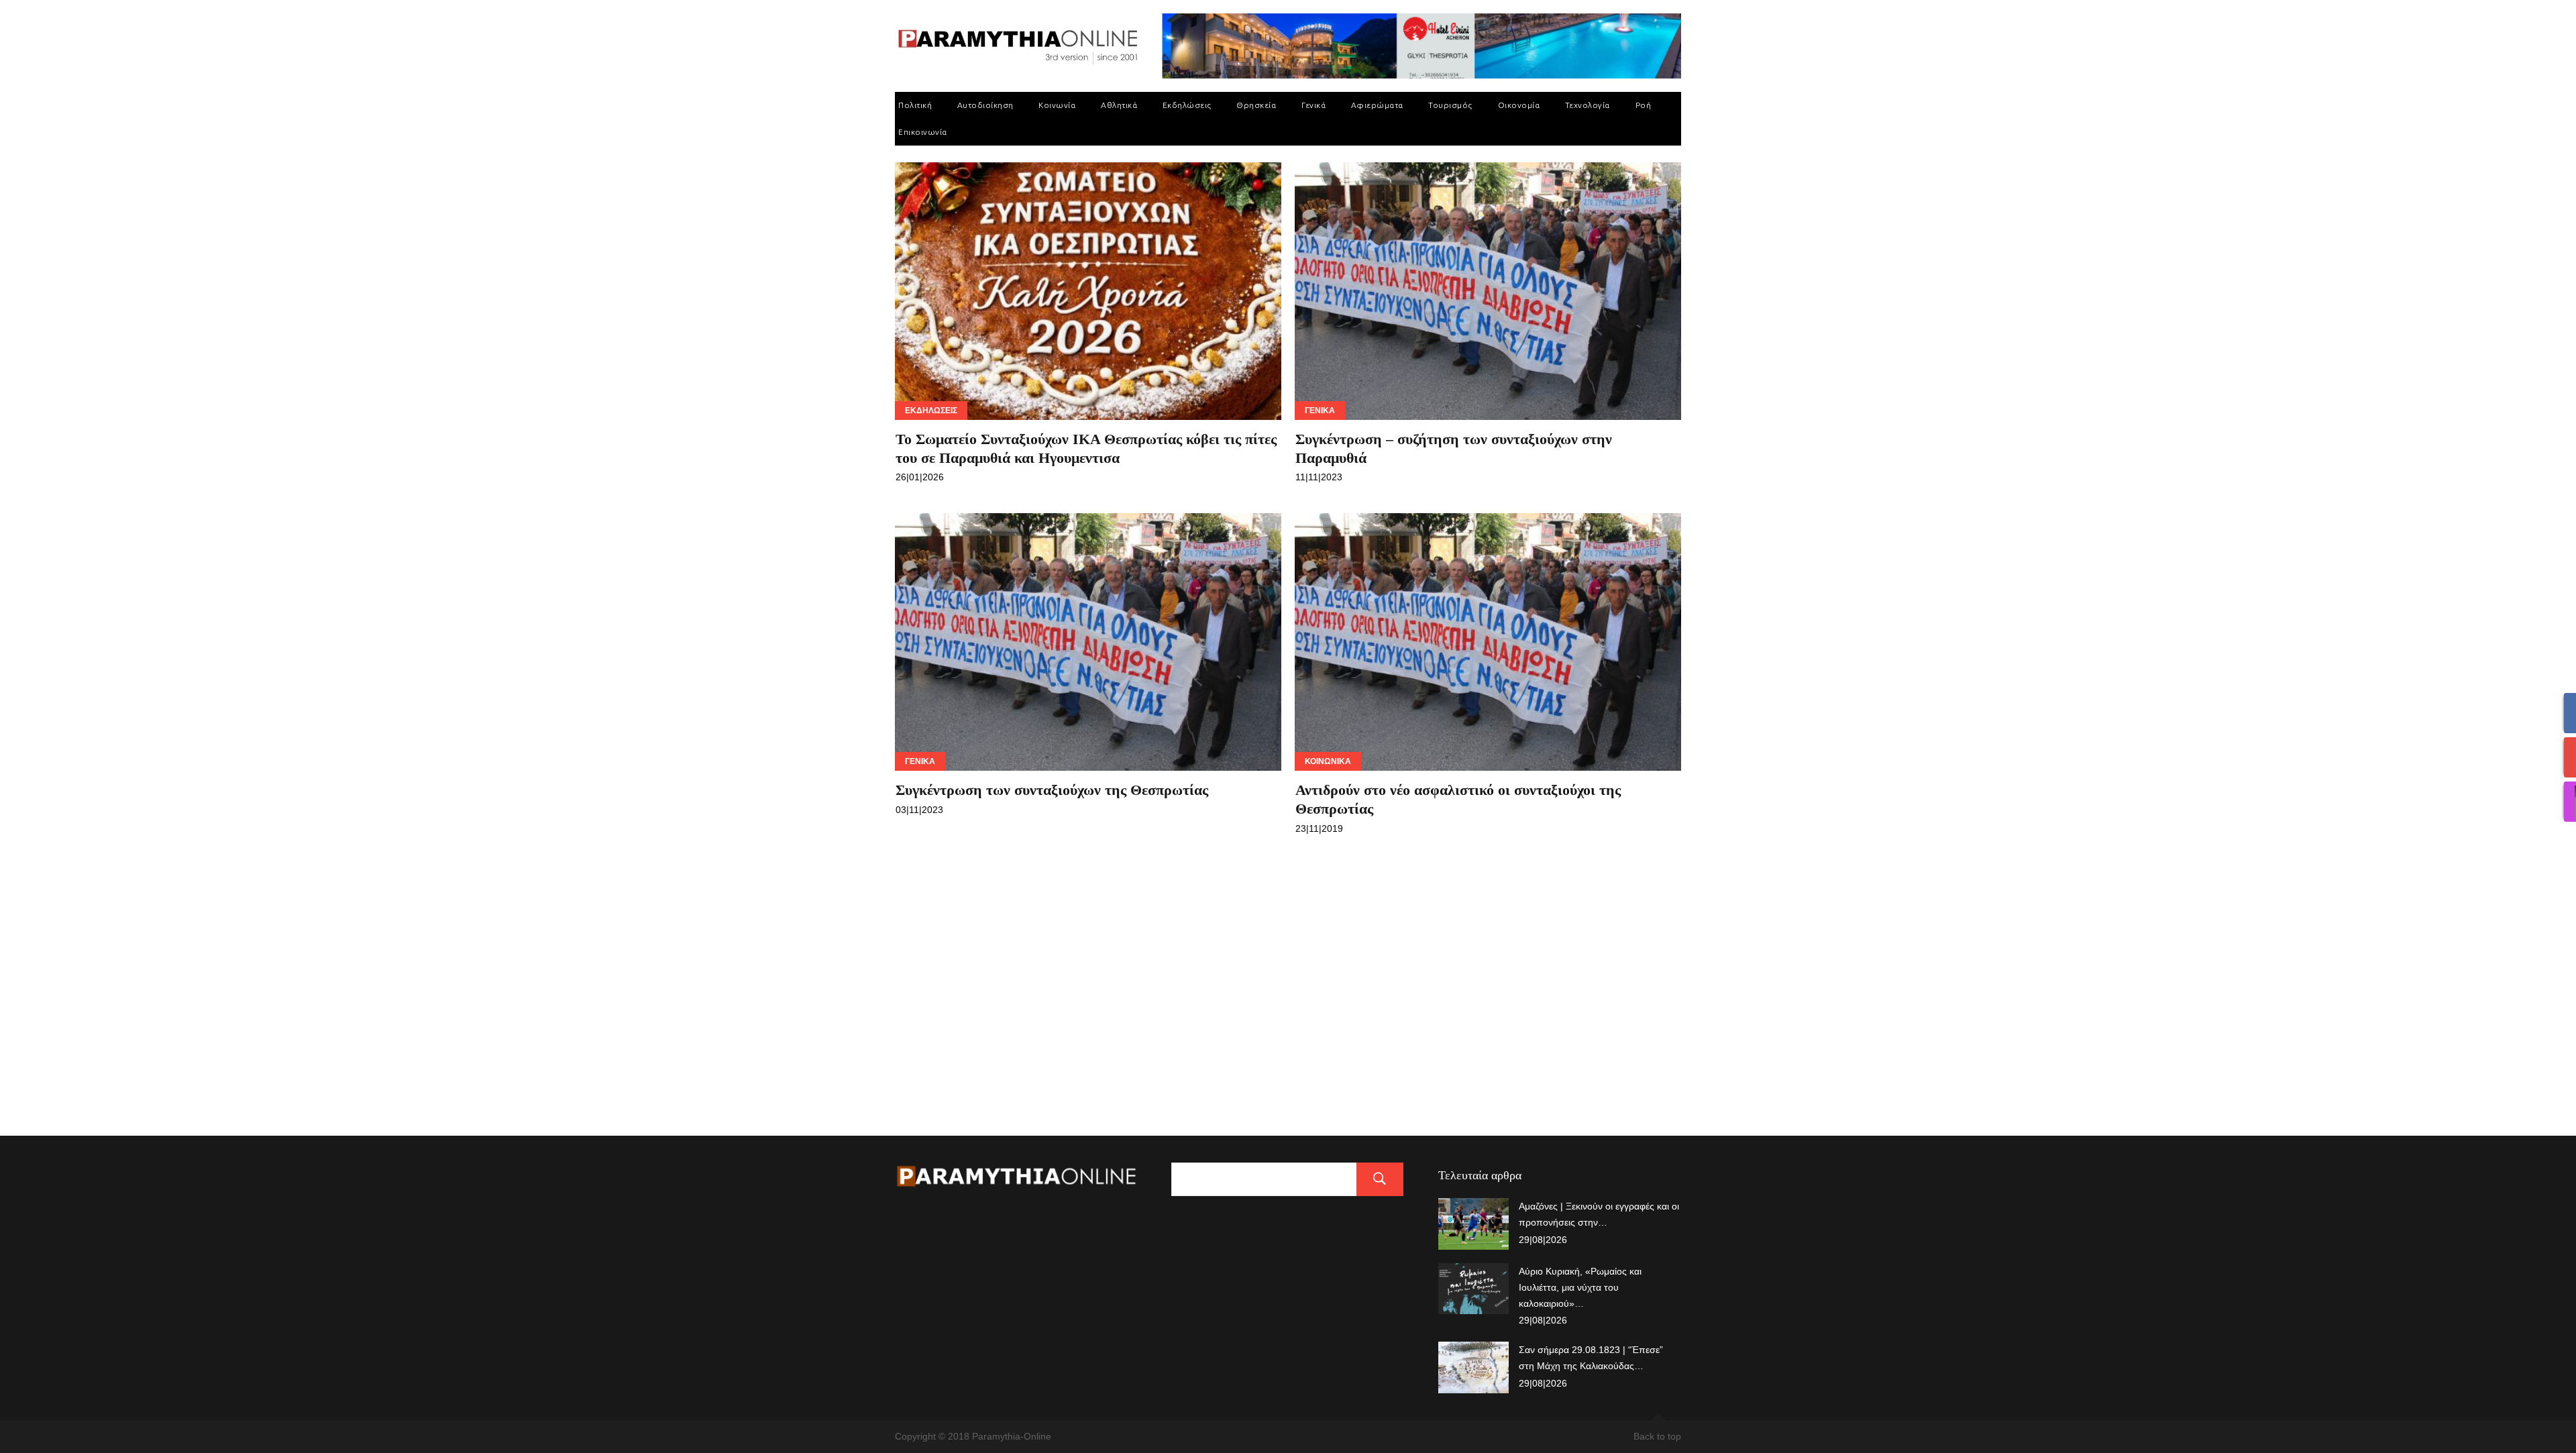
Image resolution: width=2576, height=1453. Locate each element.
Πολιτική (915, 105)
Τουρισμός (1450, 105)
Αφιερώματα (1377, 105)
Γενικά (1313, 105)
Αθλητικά (1119, 105)
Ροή (1644, 105)
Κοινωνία (1057, 105)
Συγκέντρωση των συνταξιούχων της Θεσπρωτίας (1052, 790)
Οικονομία (1519, 105)
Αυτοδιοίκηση (985, 105)
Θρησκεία (1256, 105)
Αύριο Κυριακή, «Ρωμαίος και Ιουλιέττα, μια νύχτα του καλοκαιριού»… (1580, 1287)
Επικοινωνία (923, 132)
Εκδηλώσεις (1187, 105)
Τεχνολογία (1588, 105)
